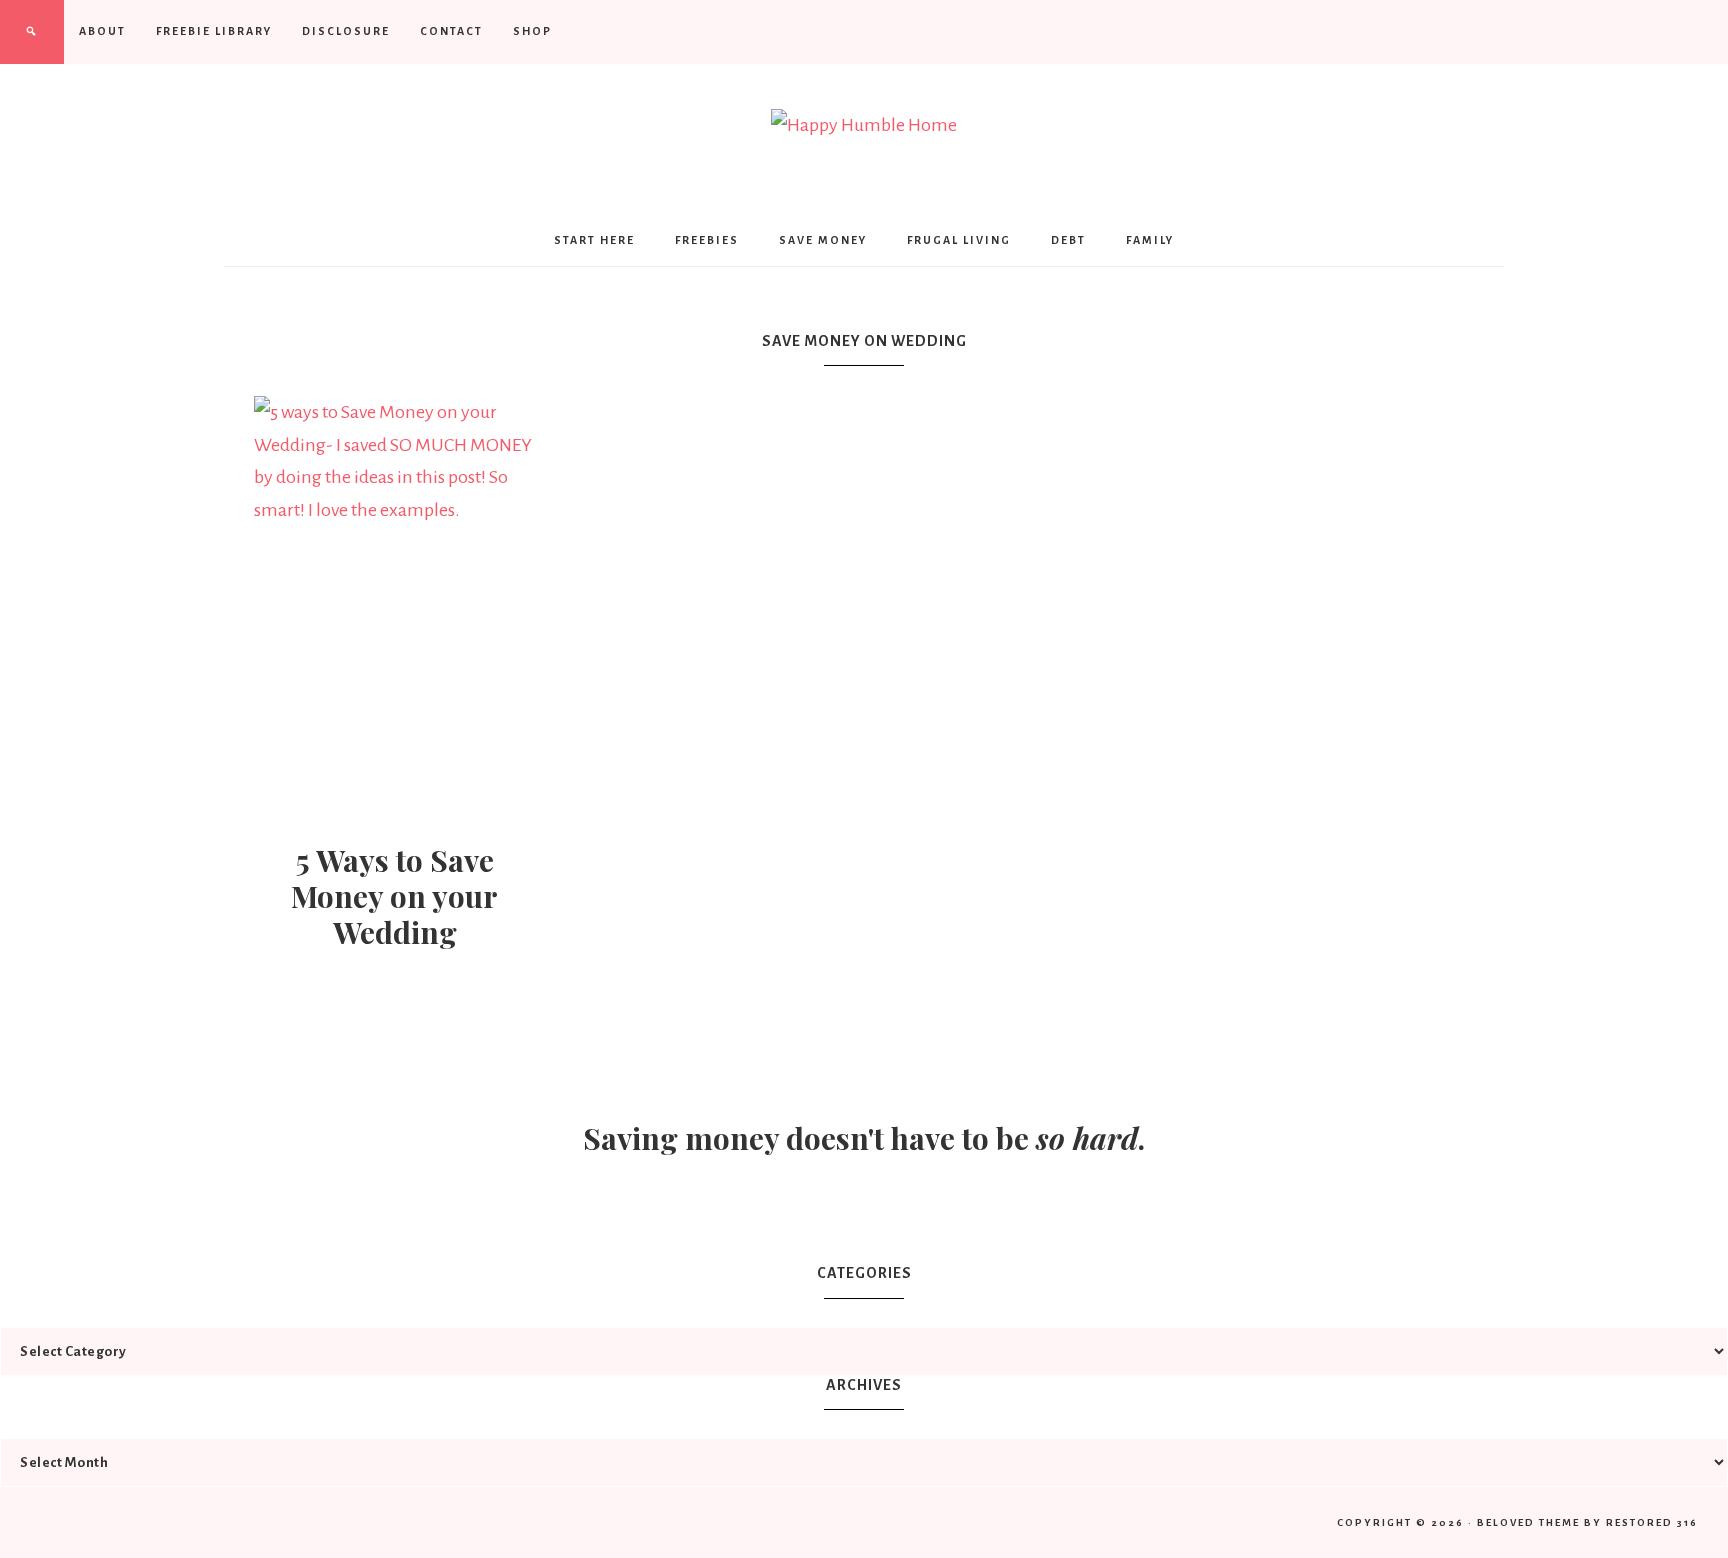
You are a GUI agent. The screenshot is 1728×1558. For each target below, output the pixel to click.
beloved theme (1528, 1522)
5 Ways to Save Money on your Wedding (394, 896)
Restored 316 (1652, 1522)
